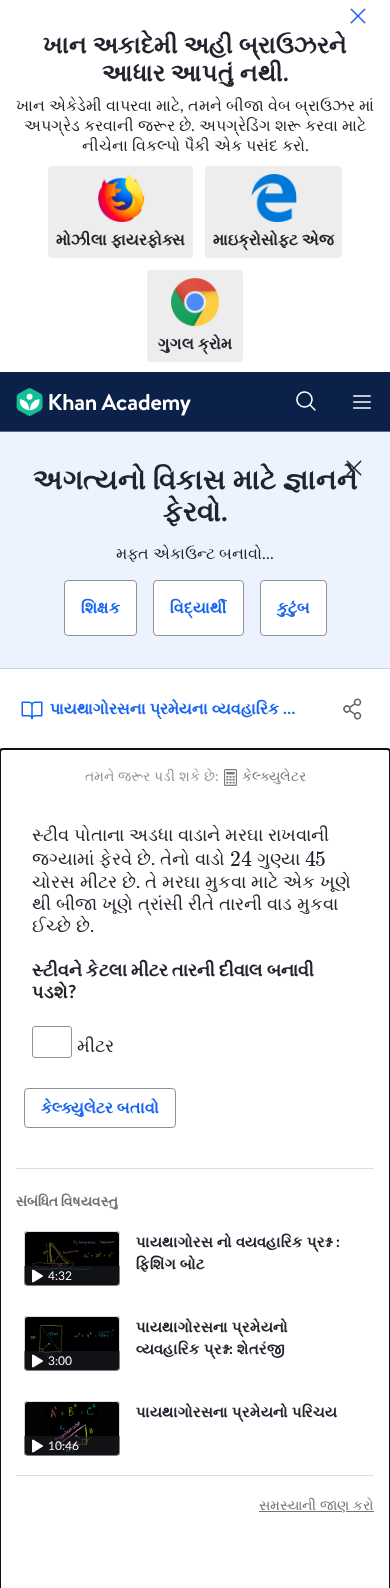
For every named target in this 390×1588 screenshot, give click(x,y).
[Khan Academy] (95, 402)
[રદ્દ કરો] (358, 16)
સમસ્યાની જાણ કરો (316, 1506)
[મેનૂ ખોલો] (362, 402)
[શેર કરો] (352, 709)
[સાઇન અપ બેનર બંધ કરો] (354, 468)
